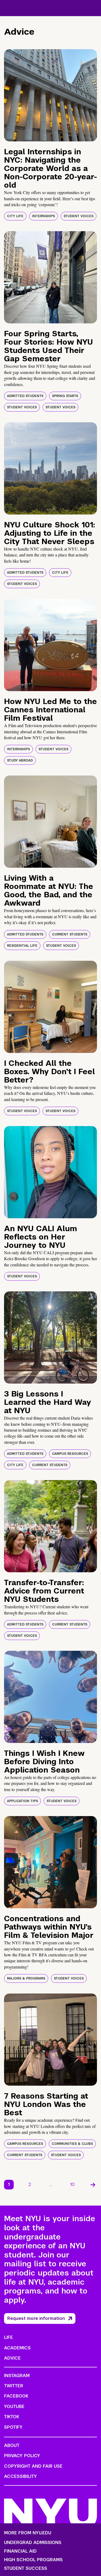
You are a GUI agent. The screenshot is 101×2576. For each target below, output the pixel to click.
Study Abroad (20, 760)
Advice (12, 2358)
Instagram (17, 2376)
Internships (43, 216)
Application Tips (22, 1801)
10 (72, 2184)
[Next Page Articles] (93, 2185)
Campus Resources (70, 1454)
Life (8, 2337)
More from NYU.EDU (28, 2533)
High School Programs (33, 2560)
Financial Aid (20, 2551)
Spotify (13, 2427)
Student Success (26, 2568)
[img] (50, 95)
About (12, 2445)
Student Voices (79, 216)
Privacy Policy (22, 2456)
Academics (17, 2348)
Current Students (70, 934)
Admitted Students (25, 396)
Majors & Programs (26, 1978)
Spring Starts (65, 396)
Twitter (14, 2386)
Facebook (16, 2396)
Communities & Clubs (72, 2144)
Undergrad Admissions (33, 2543)
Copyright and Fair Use (33, 2466)
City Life (15, 216)
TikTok (12, 2417)
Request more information (36, 2318)
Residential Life (22, 946)
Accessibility (20, 2476)
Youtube (14, 2407)
